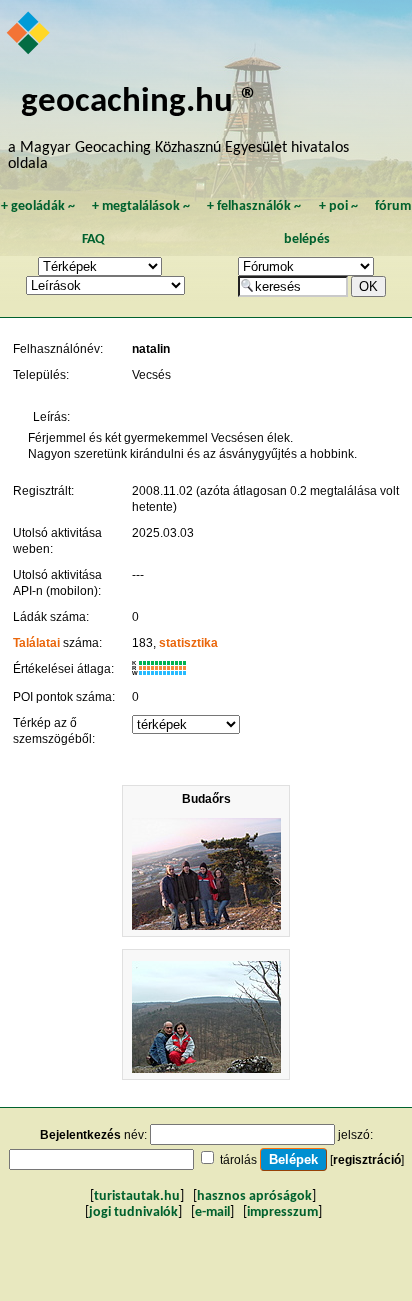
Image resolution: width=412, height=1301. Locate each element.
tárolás (238, 1160)
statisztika (188, 643)
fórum (393, 206)
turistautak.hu (137, 1196)
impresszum (282, 1212)
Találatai (36, 643)
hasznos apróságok (254, 1196)
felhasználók (254, 206)
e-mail (212, 1212)
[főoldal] (29, 35)
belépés (307, 239)
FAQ (93, 239)
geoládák (38, 206)
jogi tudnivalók (133, 1212)
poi (338, 206)
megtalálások (141, 206)
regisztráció (367, 1160)
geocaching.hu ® (140, 102)
